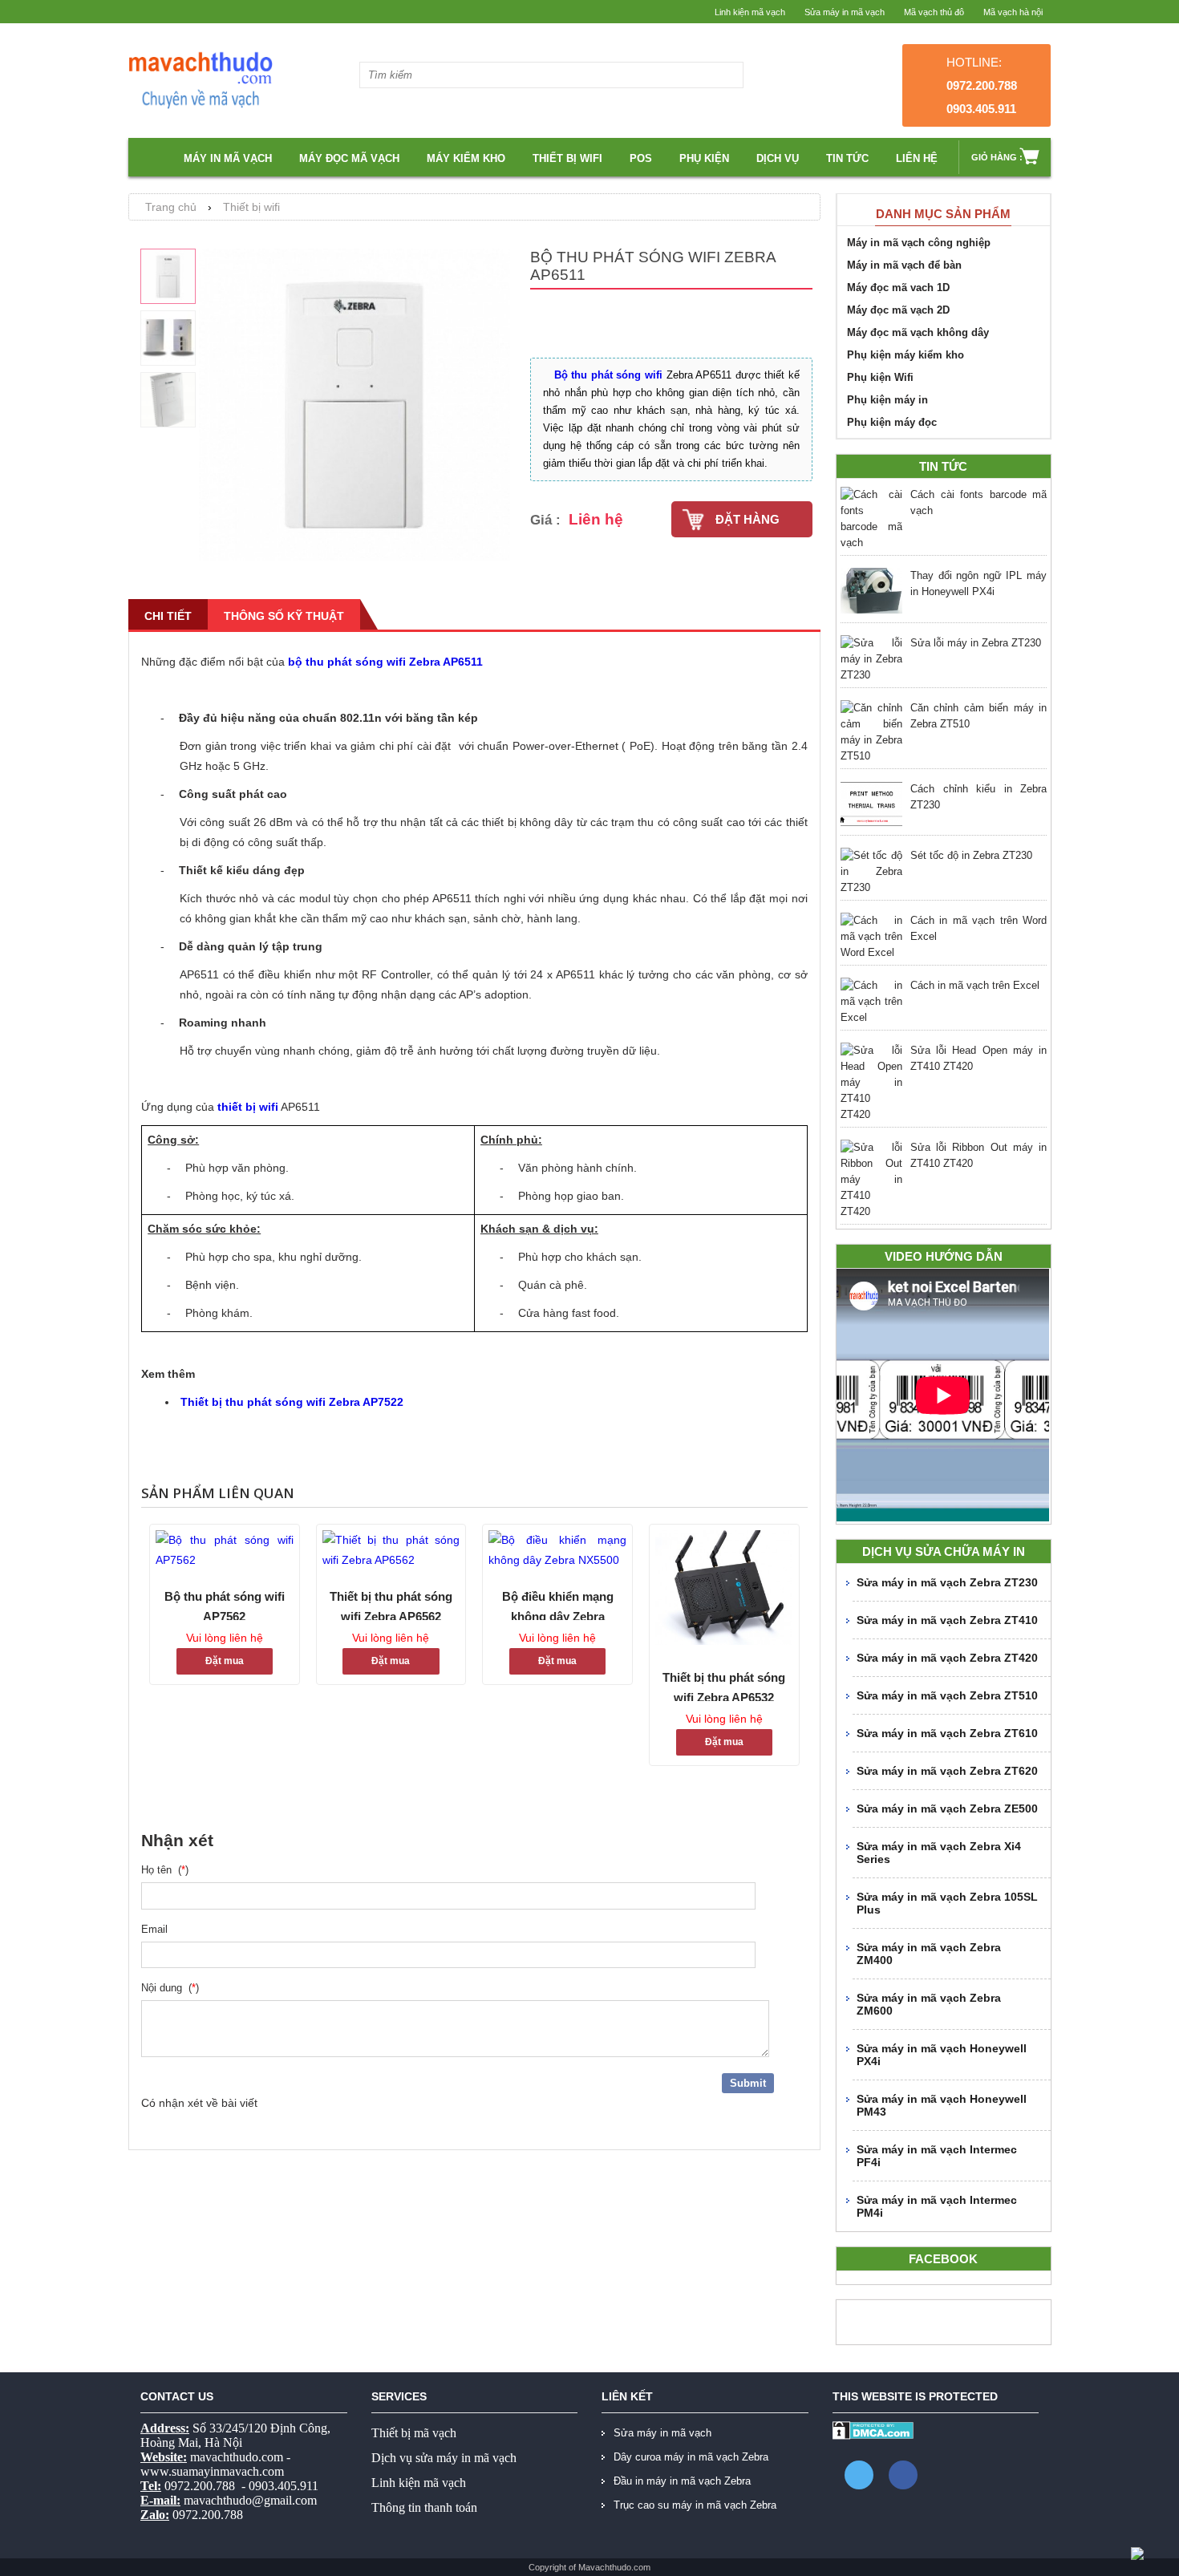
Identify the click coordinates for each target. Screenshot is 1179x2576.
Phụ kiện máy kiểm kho (906, 355)
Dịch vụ (778, 158)
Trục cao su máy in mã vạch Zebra (695, 2505)
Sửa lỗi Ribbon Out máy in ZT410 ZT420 (978, 1155)
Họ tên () (165, 1870)
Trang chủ (171, 207)
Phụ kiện (704, 158)
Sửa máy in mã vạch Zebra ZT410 (947, 1620)
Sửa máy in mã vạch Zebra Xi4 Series (939, 1853)
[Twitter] (859, 2475)
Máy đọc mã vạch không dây (918, 332)
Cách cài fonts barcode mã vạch (978, 502)
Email (158, 1929)
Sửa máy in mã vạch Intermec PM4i (937, 2206)
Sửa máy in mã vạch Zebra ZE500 (947, 1808)
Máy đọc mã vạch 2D (898, 310)
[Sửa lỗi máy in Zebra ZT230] (871, 659)
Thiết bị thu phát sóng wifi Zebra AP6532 (724, 1686)
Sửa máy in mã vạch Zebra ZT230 (947, 1582)
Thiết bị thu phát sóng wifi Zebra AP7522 (292, 1402)
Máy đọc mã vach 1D (898, 288)
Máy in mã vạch (228, 158)
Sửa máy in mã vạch (845, 12)
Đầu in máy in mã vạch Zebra (682, 2481)
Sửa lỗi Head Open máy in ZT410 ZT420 (978, 1058)
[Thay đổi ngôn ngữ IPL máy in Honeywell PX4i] (871, 593)
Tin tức (847, 158)
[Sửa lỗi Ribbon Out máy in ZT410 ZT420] (871, 1180)
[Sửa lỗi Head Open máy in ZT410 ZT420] (871, 1083)
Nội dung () (170, 1988)
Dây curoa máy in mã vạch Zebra (691, 2457)
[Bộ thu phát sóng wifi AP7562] (225, 1550)
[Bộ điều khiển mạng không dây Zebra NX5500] (557, 1550)
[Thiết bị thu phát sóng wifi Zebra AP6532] (724, 1591)
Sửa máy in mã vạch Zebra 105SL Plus (947, 1903)
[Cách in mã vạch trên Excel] (871, 1002)
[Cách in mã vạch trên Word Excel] (871, 937)
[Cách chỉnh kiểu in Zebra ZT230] (871, 806)
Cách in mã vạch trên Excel (975, 985)
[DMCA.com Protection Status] (873, 2436)
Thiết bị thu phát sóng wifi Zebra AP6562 (391, 1605)
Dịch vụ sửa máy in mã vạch (444, 2458)
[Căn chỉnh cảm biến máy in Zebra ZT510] (871, 732)
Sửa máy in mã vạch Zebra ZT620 (947, 1771)
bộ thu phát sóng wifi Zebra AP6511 (385, 662)
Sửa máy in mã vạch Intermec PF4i (937, 2156)
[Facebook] (903, 2475)
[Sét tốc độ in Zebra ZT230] (871, 872)
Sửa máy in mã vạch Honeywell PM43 (942, 2105)
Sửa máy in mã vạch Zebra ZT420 (947, 1658)
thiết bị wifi (248, 1107)
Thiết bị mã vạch (414, 2433)
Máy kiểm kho (466, 158)
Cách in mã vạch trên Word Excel (978, 928)
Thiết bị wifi (567, 158)
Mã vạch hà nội (1013, 12)
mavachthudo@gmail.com (250, 2500)
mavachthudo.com (237, 2457)
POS (641, 158)
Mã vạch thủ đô (934, 12)
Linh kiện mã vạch (750, 12)
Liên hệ (917, 158)
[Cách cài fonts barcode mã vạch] (871, 519)
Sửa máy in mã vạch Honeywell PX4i (942, 2055)
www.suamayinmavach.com (212, 2471)
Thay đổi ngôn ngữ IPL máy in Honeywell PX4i (978, 583)
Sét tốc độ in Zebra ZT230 (971, 855)
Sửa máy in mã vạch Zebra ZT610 (947, 1733)
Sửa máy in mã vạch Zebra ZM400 (929, 1954)
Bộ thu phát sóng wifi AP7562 (225, 1605)
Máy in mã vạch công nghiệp (919, 243)
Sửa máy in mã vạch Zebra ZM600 (929, 2004)
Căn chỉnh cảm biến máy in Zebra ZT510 (978, 716)
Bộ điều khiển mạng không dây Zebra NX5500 (558, 1605)
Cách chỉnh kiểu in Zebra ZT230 (978, 797)
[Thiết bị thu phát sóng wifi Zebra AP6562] (391, 1550)
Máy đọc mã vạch (349, 158)
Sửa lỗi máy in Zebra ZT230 (976, 643)
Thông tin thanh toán (424, 2507)
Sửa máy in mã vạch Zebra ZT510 (947, 1695)
